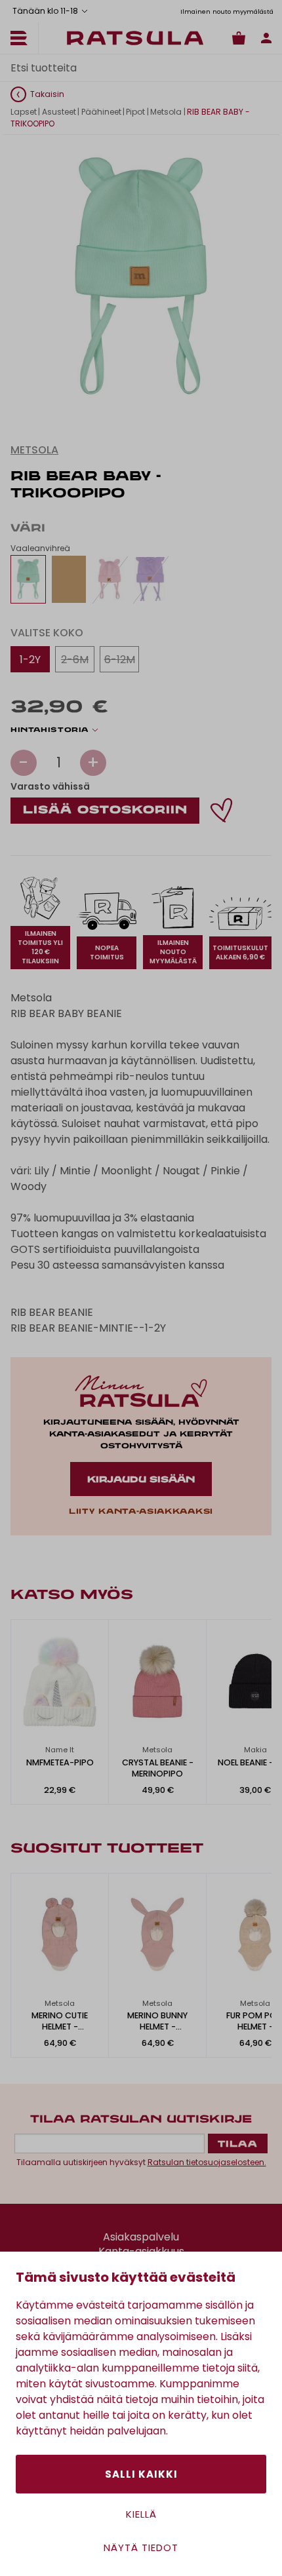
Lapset (24, 112)
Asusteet (59, 112)
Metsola (166, 112)
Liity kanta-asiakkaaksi (141, 1512)
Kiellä (141, 2514)
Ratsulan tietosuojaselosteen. (207, 2162)
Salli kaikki (141, 2474)
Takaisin (47, 94)
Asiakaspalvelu (141, 2237)
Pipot (135, 112)
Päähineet (101, 112)
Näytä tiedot (141, 2547)
